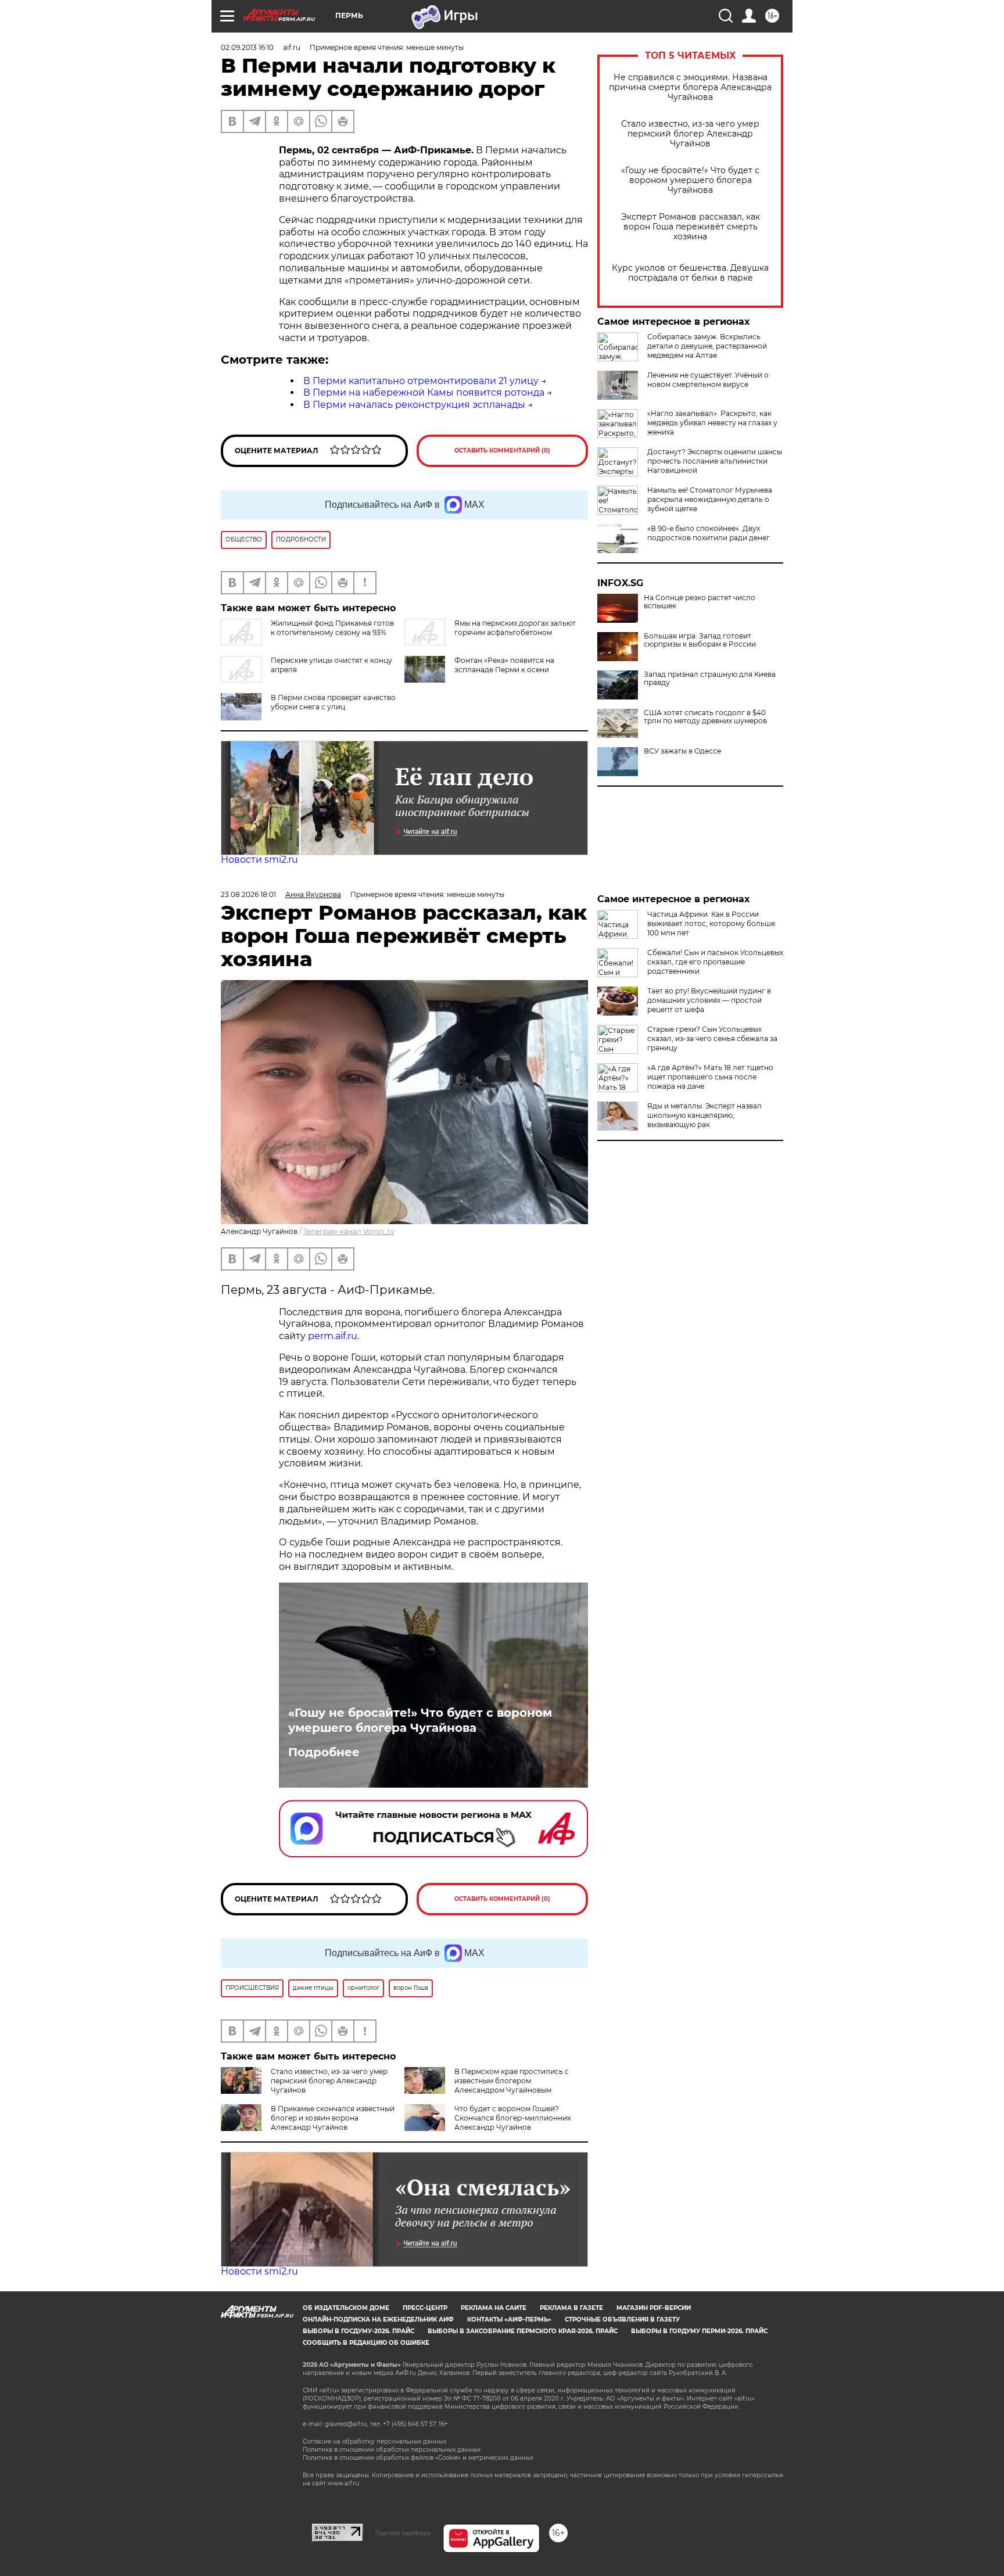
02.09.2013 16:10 (247, 47)
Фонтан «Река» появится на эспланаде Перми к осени (504, 665)
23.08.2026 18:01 (248, 894)
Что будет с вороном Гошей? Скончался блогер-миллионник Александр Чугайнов (513, 2118)
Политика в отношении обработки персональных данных (392, 2450)
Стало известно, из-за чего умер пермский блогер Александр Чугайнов (690, 134)
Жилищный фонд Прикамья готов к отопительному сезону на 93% (332, 628)
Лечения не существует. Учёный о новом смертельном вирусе (708, 380)
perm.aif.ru (333, 1336)
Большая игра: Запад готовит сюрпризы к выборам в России (700, 640)
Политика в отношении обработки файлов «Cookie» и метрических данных (418, 2458)
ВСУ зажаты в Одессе (682, 751)
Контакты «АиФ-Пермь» (509, 2320)
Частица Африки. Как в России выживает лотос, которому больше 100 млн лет (711, 923)
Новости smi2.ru (259, 860)
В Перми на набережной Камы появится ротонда (424, 392)
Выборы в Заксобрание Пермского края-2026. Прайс (523, 2331)
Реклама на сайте (494, 2308)
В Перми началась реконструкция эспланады (414, 405)
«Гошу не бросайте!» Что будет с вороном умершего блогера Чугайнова (690, 180)
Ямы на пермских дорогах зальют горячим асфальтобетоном (515, 628)
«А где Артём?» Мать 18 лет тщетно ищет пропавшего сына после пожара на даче (710, 1077)
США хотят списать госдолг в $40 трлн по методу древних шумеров (705, 717)
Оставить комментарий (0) (502, 451)
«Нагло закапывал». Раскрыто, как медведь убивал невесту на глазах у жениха (712, 423)
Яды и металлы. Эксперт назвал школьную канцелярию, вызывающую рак (704, 1115)
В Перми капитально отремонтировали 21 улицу (421, 381)
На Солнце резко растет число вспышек (700, 602)
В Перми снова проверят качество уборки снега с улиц (333, 702)
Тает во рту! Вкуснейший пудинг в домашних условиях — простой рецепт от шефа (709, 1000)
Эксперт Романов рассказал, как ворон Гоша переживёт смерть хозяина (691, 227)
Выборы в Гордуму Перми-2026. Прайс (699, 2331)
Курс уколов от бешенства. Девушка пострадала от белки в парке (690, 273)
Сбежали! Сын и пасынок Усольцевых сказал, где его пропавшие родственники (715, 962)
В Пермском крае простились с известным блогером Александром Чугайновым (512, 2081)
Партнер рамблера (403, 2533)
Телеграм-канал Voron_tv (349, 1231)
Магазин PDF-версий (654, 2308)
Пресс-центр (425, 2308)
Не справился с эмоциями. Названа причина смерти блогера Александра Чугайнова (690, 87)
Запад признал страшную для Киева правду (710, 679)
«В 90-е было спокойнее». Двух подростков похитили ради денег (709, 533)
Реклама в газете (571, 2308)
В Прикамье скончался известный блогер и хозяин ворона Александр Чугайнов (333, 2118)
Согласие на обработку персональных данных (374, 2442)
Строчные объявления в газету (622, 2320)
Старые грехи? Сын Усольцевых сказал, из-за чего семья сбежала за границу (712, 1038)
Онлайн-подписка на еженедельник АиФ (378, 2320)
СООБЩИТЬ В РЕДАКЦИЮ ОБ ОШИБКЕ (366, 2343)
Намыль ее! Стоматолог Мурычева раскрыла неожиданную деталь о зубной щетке (710, 499)
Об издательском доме (346, 2308)
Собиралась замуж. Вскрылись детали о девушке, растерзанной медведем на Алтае (707, 346)
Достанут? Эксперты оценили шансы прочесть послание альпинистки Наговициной (715, 461)
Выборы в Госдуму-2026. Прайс (358, 2331)
